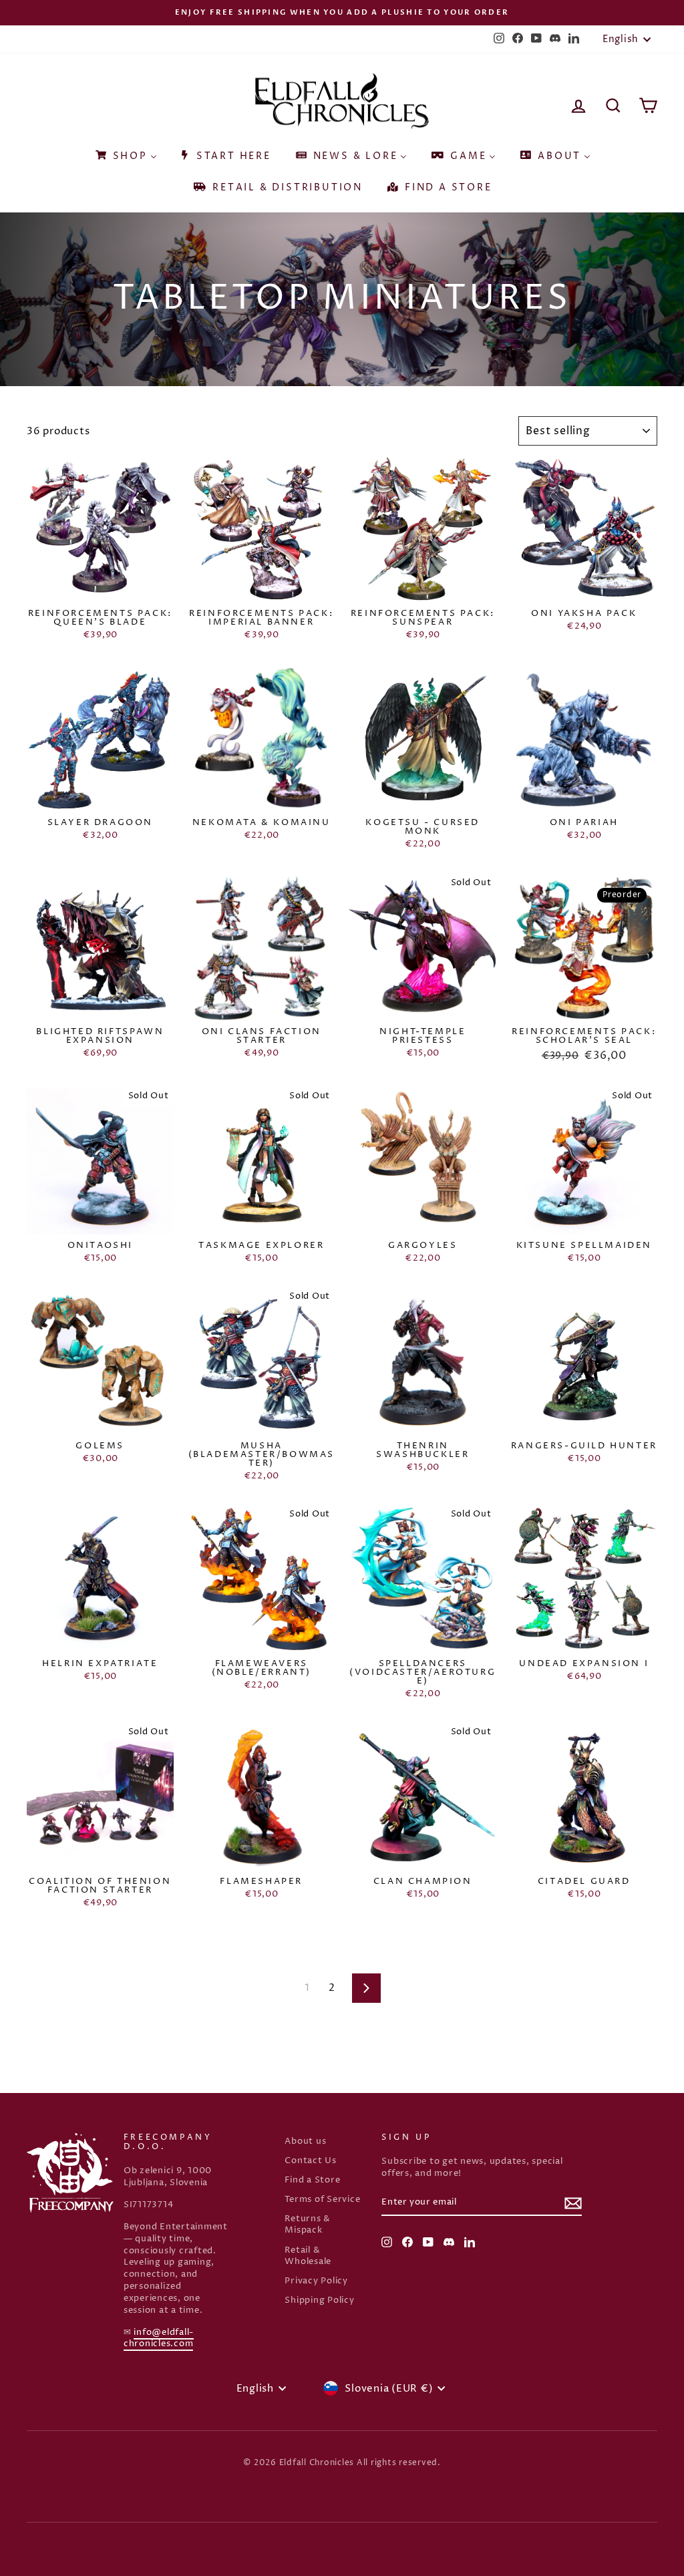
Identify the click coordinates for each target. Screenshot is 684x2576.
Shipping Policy (319, 2300)
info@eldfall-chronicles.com (159, 2339)
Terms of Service (322, 2200)
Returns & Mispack (308, 2225)
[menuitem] (125, 152)
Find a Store (312, 2180)
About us (305, 2141)
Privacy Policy (316, 2281)
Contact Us (311, 2161)
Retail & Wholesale (308, 2256)
